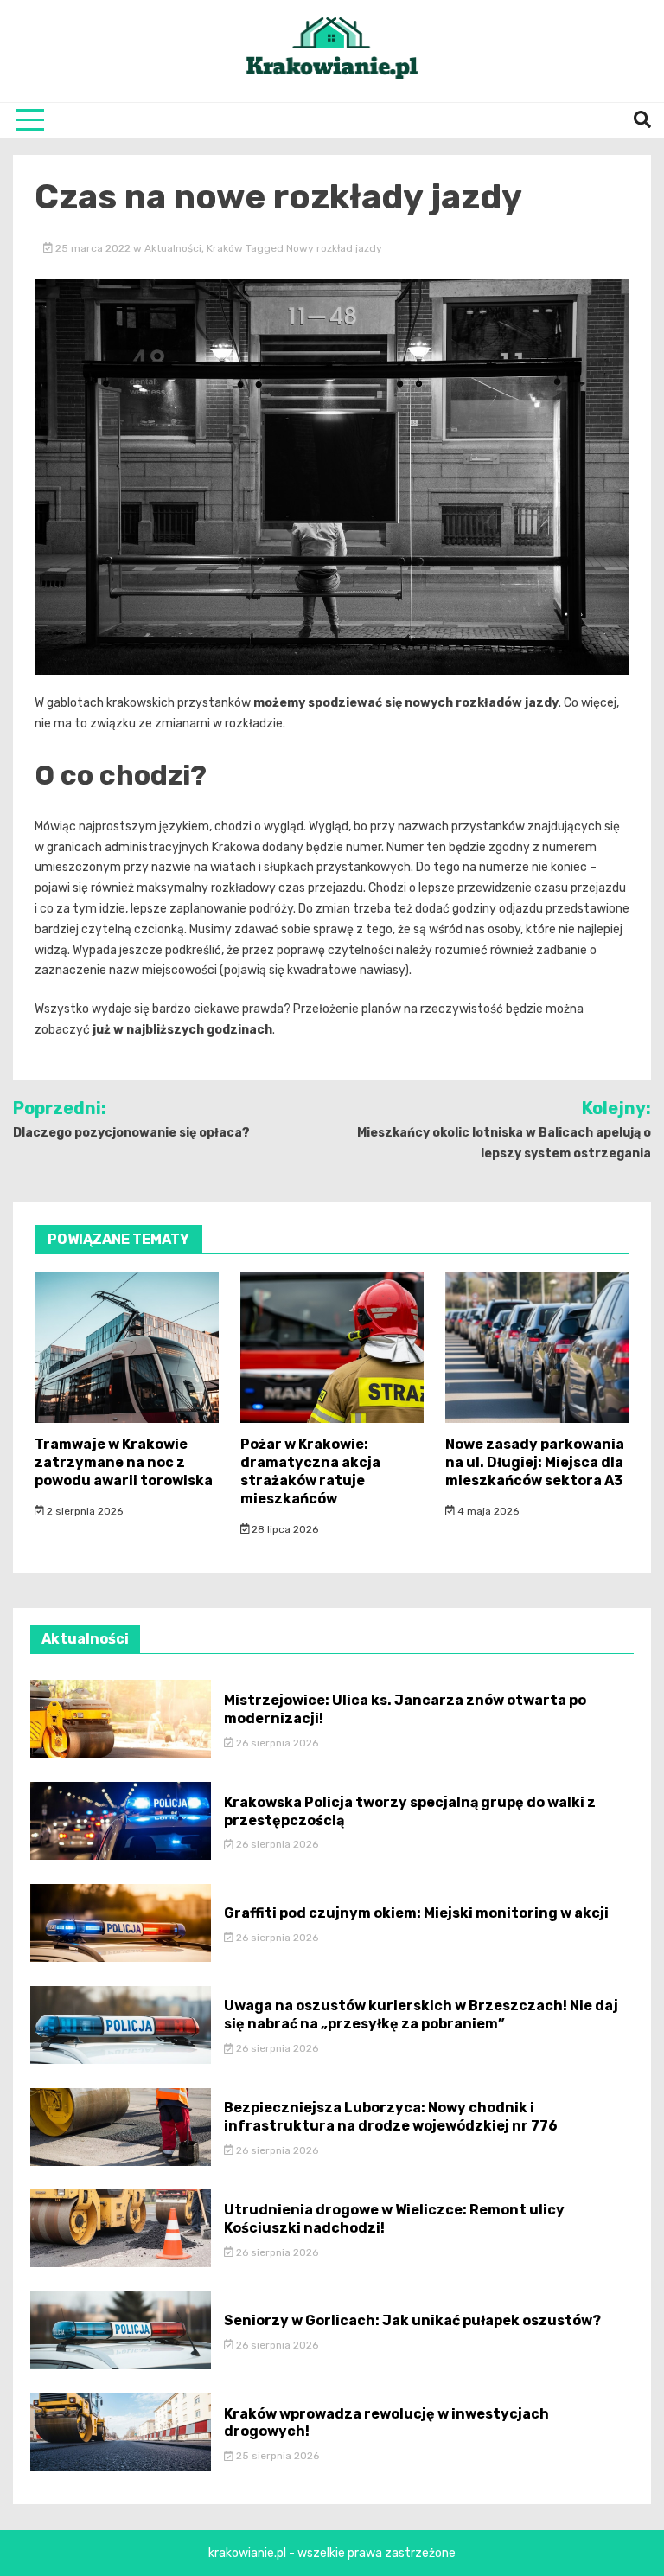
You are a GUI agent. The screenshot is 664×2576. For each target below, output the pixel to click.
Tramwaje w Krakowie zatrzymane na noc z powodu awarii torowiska (124, 1462)
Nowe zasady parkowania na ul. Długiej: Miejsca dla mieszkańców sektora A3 (535, 1462)
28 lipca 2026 (284, 1529)
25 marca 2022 (93, 248)
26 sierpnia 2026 (276, 1743)
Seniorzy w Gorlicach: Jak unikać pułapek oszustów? (412, 2320)
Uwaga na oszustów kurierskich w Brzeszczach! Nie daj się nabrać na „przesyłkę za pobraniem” (421, 2015)
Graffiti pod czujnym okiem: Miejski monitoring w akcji (416, 1913)
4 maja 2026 (487, 1511)
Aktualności (173, 248)
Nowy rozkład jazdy (334, 248)
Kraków (225, 248)
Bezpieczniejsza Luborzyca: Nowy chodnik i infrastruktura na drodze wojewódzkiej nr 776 (391, 2117)
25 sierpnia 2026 (276, 2456)
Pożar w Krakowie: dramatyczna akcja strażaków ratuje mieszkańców (310, 1471)
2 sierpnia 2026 (83, 1511)
